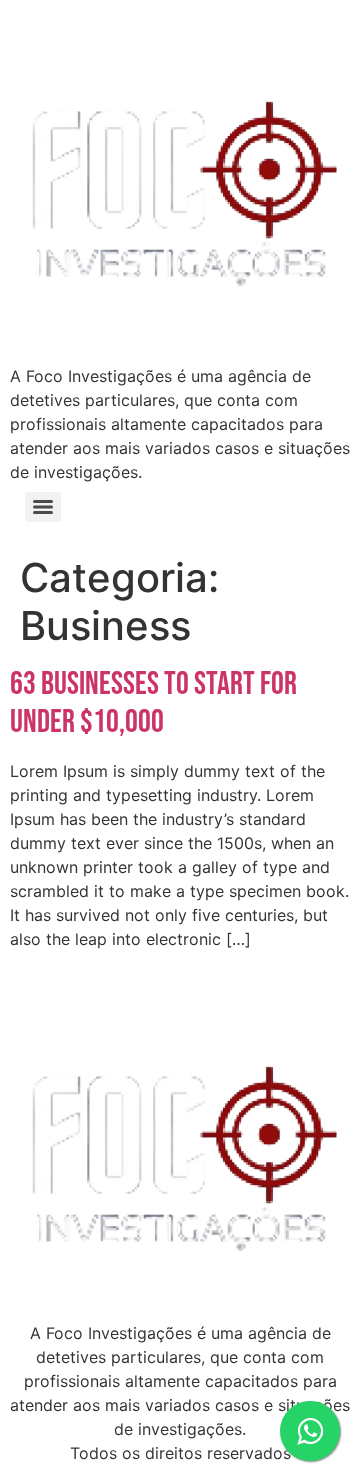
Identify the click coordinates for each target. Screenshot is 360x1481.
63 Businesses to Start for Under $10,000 (153, 703)
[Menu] (43, 507)
